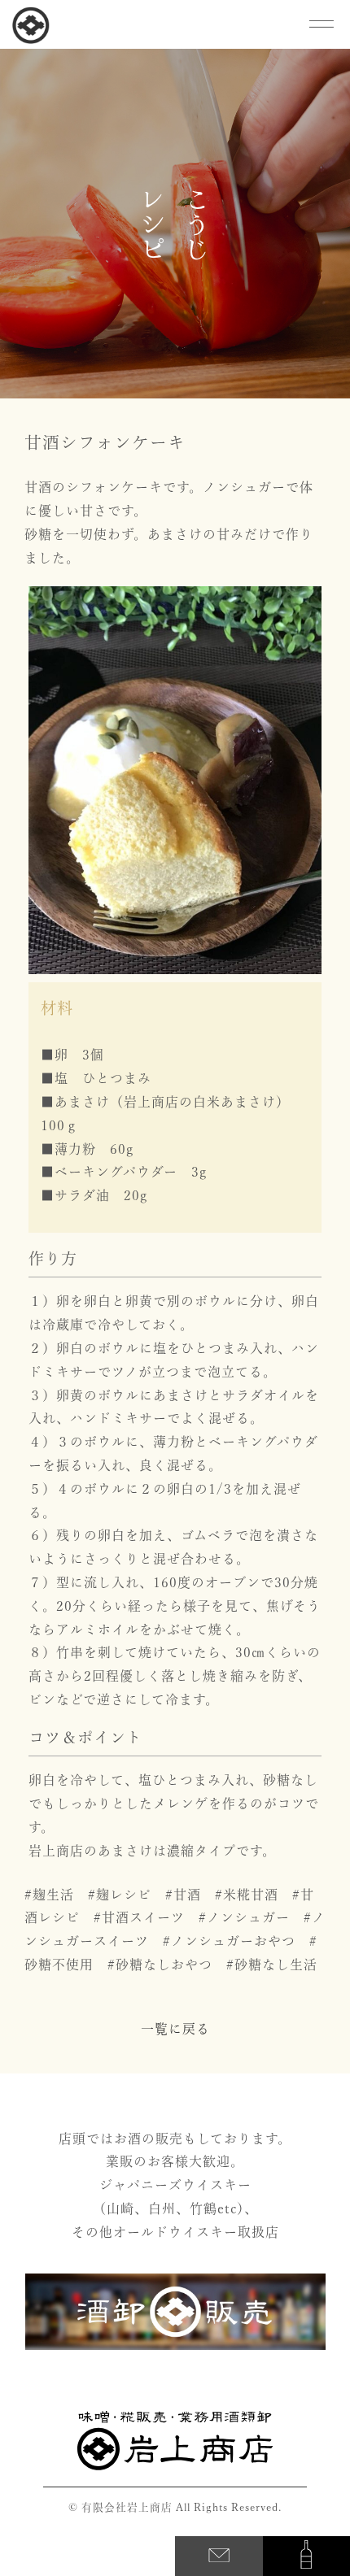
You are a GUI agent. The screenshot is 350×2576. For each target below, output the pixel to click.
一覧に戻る (175, 2029)
